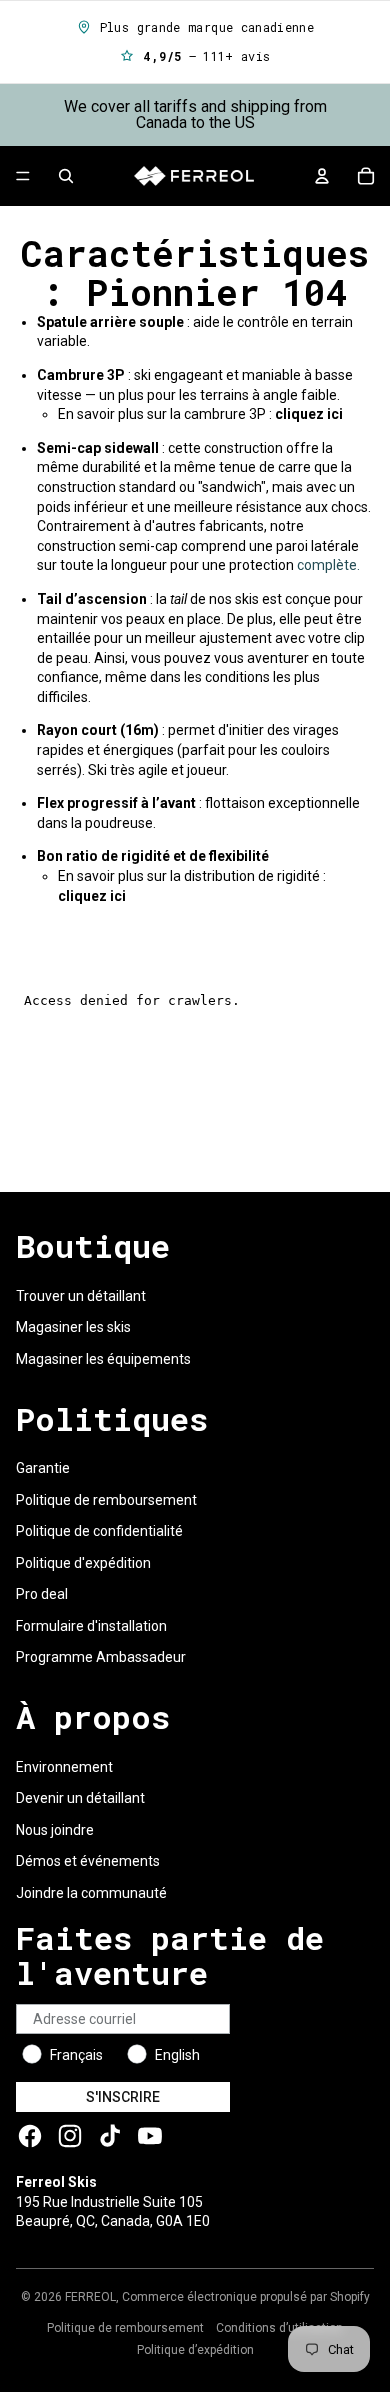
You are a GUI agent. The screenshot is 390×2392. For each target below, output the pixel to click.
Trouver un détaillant (81, 1296)
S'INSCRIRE (123, 2097)
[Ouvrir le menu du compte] (322, 176)
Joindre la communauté (91, 1893)
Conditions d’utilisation (279, 2328)
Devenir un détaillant (80, 1798)
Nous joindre (55, 1830)
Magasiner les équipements (103, 1359)
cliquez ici (92, 896)
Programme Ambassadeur (101, 1657)
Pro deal (42, 1594)
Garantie (43, 1468)
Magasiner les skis (73, 1327)
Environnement (64, 1767)
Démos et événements (88, 1861)
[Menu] (23, 176)
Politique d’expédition (195, 2350)
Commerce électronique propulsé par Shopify (246, 2297)
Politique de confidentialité (99, 1531)
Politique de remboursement (106, 1500)
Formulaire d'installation (91, 1626)
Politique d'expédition (83, 1563)
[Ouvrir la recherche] (66, 176)
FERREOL (90, 2297)
